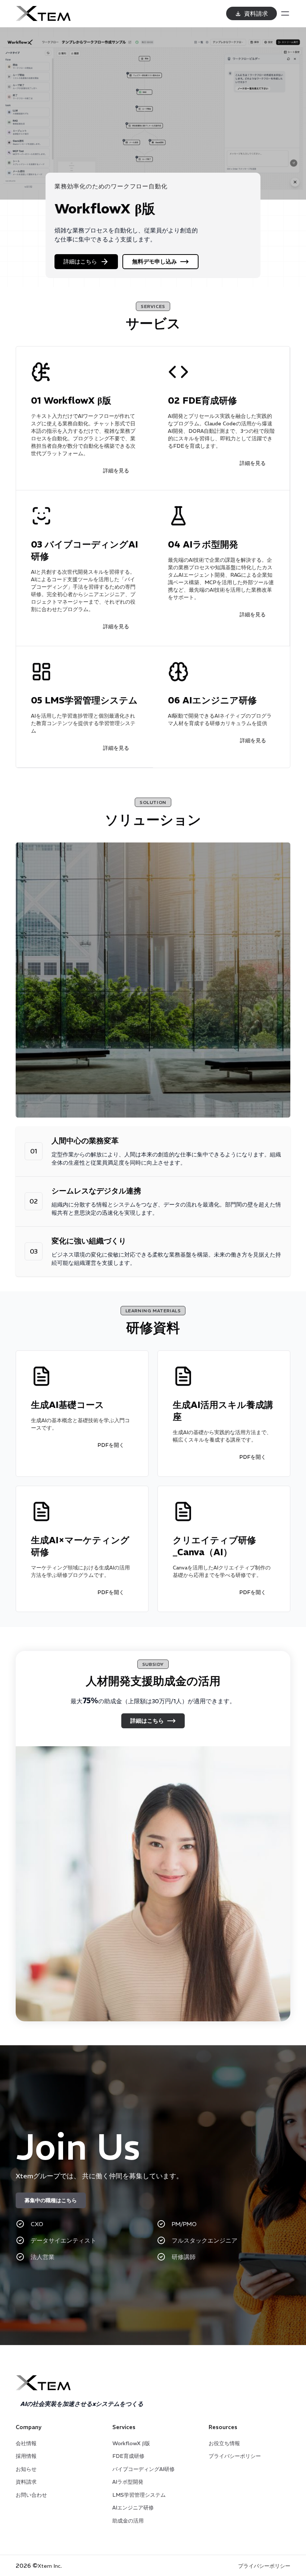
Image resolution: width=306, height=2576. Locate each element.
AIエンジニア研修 (133, 2508)
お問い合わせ (31, 2495)
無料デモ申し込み (154, 261)
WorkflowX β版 (131, 2443)
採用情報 (26, 2456)
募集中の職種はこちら (51, 2200)
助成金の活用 (128, 2521)
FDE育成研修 (128, 2456)
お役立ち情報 (224, 2443)
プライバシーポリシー (235, 2456)
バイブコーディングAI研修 (143, 2469)
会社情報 (26, 2443)
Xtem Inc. (50, 2566)
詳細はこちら (80, 261)
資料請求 (26, 2482)
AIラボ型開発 (128, 2482)
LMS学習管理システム (139, 2495)
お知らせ (26, 2469)
